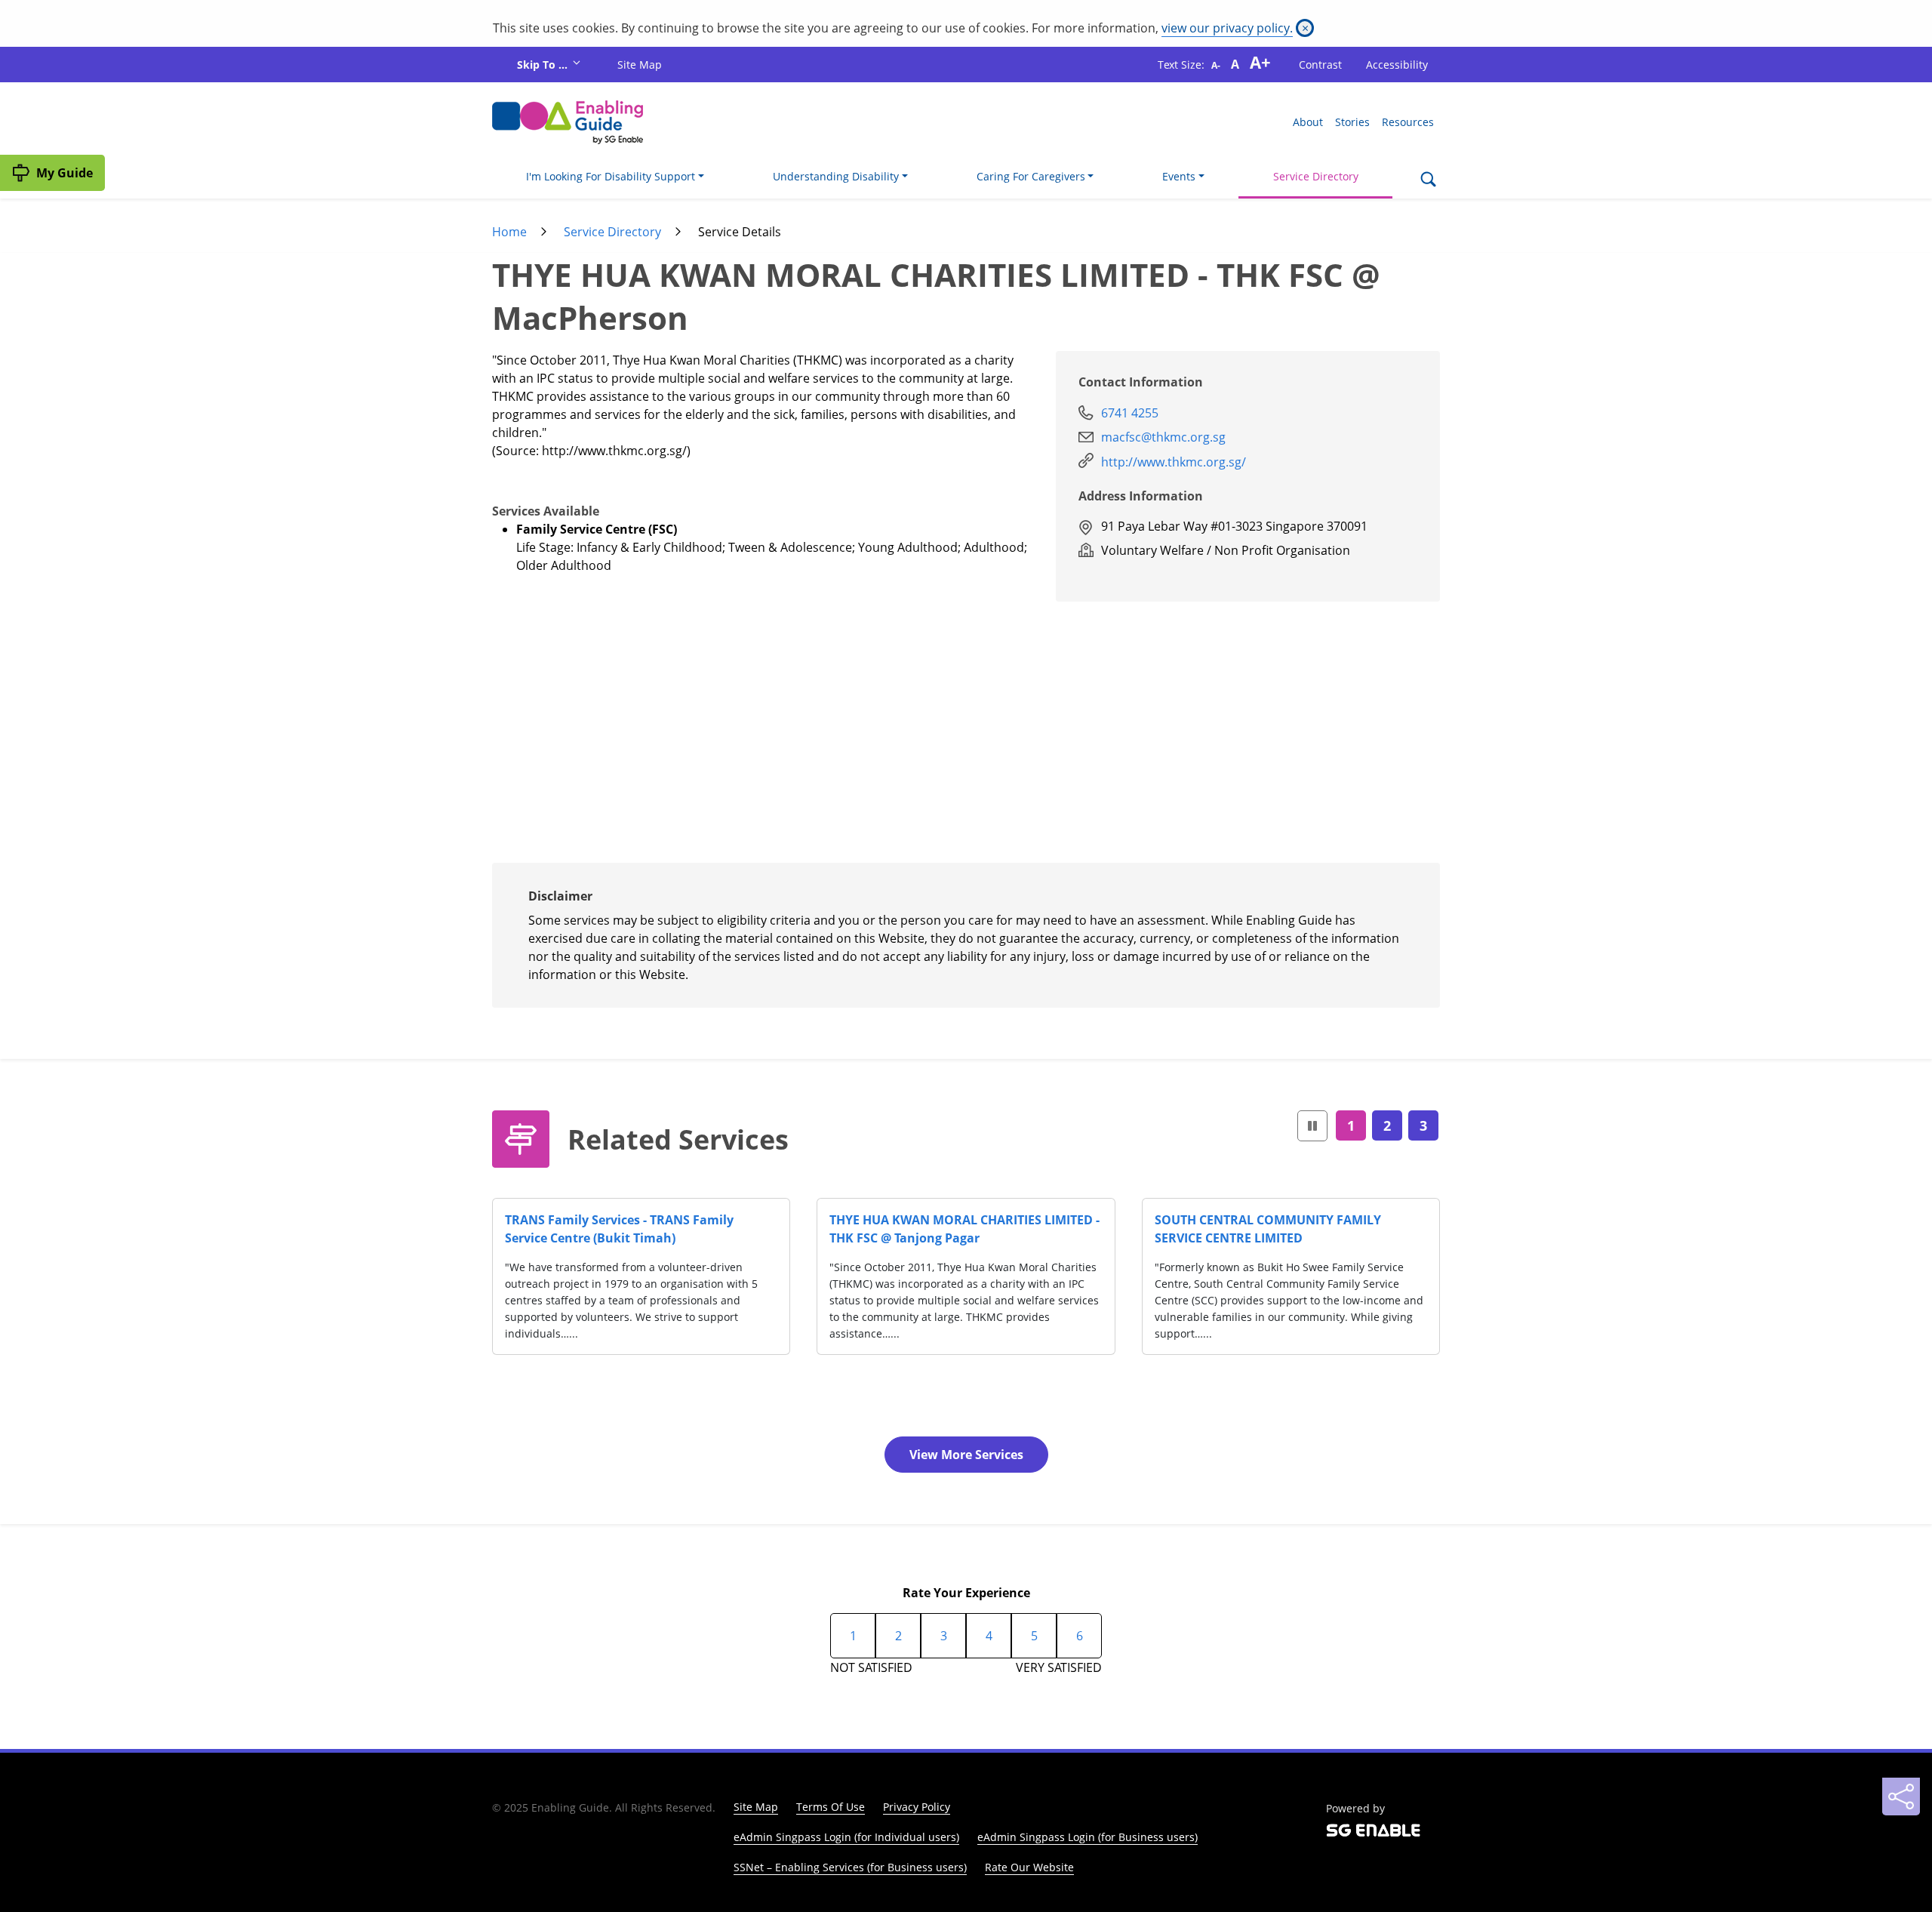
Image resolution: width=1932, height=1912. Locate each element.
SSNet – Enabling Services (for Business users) (850, 1867)
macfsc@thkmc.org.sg (1163, 437)
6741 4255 (1130, 413)
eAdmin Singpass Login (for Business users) (1088, 1837)
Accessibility (1397, 65)
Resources (1408, 122)
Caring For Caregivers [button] (1031, 176)
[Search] (1428, 180)
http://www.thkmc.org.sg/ (1174, 462)
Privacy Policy (917, 1807)
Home (509, 232)
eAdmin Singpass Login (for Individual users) (846, 1837)
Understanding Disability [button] (836, 176)
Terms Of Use (831, 1807)
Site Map (640, 65)
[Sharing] (1901, 1797)
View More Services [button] (966, 1455)
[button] (1312, 1126)
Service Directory (1316, 176)
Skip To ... (544, 65)
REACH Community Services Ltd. (926, 1220)
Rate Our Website (1029, 1867)
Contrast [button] (1320, 65)
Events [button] (1179, 176)
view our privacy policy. (1227, 28)
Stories (1352, 122)
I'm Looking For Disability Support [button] (611, 176)
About (1308, 122)
